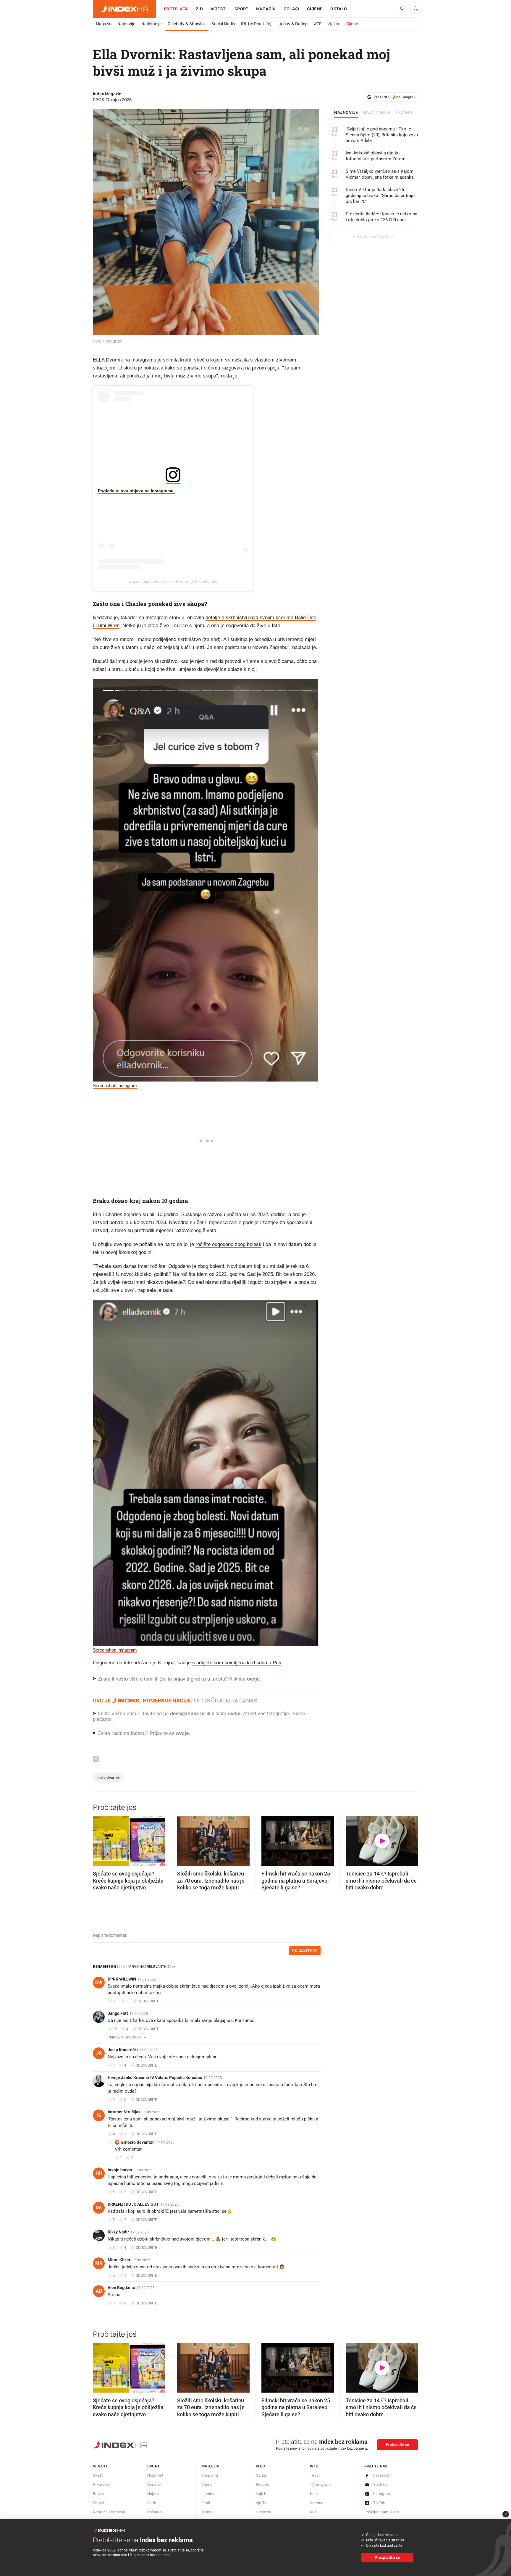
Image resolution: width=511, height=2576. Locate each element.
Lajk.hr (262, 2494)
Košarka (155, 2512)
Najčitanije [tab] (377, 113)
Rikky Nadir (118, 2232)
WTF (317, 24)
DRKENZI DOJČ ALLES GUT (133, 2204)
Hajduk (153, 2494)
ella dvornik (108, 1777)
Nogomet (155, 2475)
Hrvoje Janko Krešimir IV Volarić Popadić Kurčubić (155, 2078)
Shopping (210, 2475)
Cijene (315, 9)
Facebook (382, 2475)
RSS (314, 2512)
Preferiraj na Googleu (395, 97)
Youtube (381, 2484)
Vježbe (334, 24)
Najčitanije (152, 24)
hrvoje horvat (120, 2170)
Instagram (382, 2494)
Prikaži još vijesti (374, 237)
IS (99, 2115)
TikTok (379, 2503)
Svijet (98, 2475)
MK (99, 2263)
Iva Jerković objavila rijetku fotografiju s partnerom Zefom (376, 156)
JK (99, 2053)
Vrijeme (317, 2503)
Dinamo (154, 2484)
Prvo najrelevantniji (150, 1967)
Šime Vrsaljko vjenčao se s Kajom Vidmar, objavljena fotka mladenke (380, 174)
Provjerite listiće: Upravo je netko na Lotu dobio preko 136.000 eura (381, 217)
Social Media (223, 24)
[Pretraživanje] (414, 9)
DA (99, 2208)
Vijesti (219, 9)
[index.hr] (124, 9)
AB (99, 2291)
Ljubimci (209, 2494)
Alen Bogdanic (121, 2288)
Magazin (104, 24)
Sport (241, 9)
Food (206, 2503)
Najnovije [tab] (346, 113)
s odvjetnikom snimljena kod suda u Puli (237, 1663)
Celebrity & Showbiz (187, 24)
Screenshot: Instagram (115, 1086)
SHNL (152, 2503)
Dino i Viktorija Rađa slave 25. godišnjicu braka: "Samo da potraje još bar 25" (380, 196)
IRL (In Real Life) (256, 24)
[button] (100, 1839)
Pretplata (176, 9)
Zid (199, 9)
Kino (314, 2494)
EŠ (117, 2142)
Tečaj (315, 2475)
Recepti (263, 2484)
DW (99, 1982)
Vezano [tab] (404, 113)
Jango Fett (118, 2013)
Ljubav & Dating (292, 24)
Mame (207, 2512)
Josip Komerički (123, 2050)
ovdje (234, 1714)
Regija (98, 2494)
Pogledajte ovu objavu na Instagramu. (136, 491)
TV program (320, 2484)
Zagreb (99, 2503)
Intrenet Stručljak (124, 2112)
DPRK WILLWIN (122, 1979)
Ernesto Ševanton (138, 2142)
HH (99, 2173)
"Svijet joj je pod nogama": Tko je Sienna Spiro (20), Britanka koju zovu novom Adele (382, 135)
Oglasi (291, 9)
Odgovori (264, 2512)
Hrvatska (101, 2484)
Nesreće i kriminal (109, 2512)
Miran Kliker (119, 2260)
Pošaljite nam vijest (382, 2512)
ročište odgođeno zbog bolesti (228, 1244)
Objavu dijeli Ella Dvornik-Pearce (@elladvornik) (173, 581)
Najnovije (126, 24)
